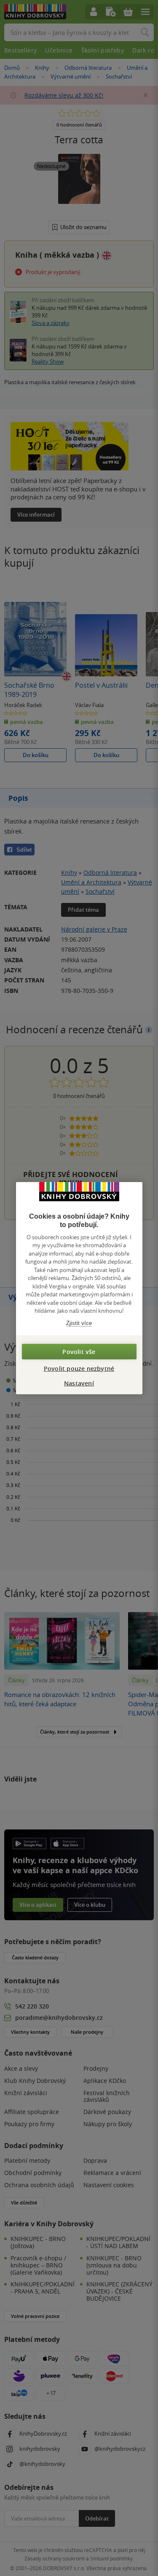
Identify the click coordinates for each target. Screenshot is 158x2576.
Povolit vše (79, 1352)
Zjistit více (79, 1323)
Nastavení (79, 1383)
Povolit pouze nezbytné (79, 1368)
